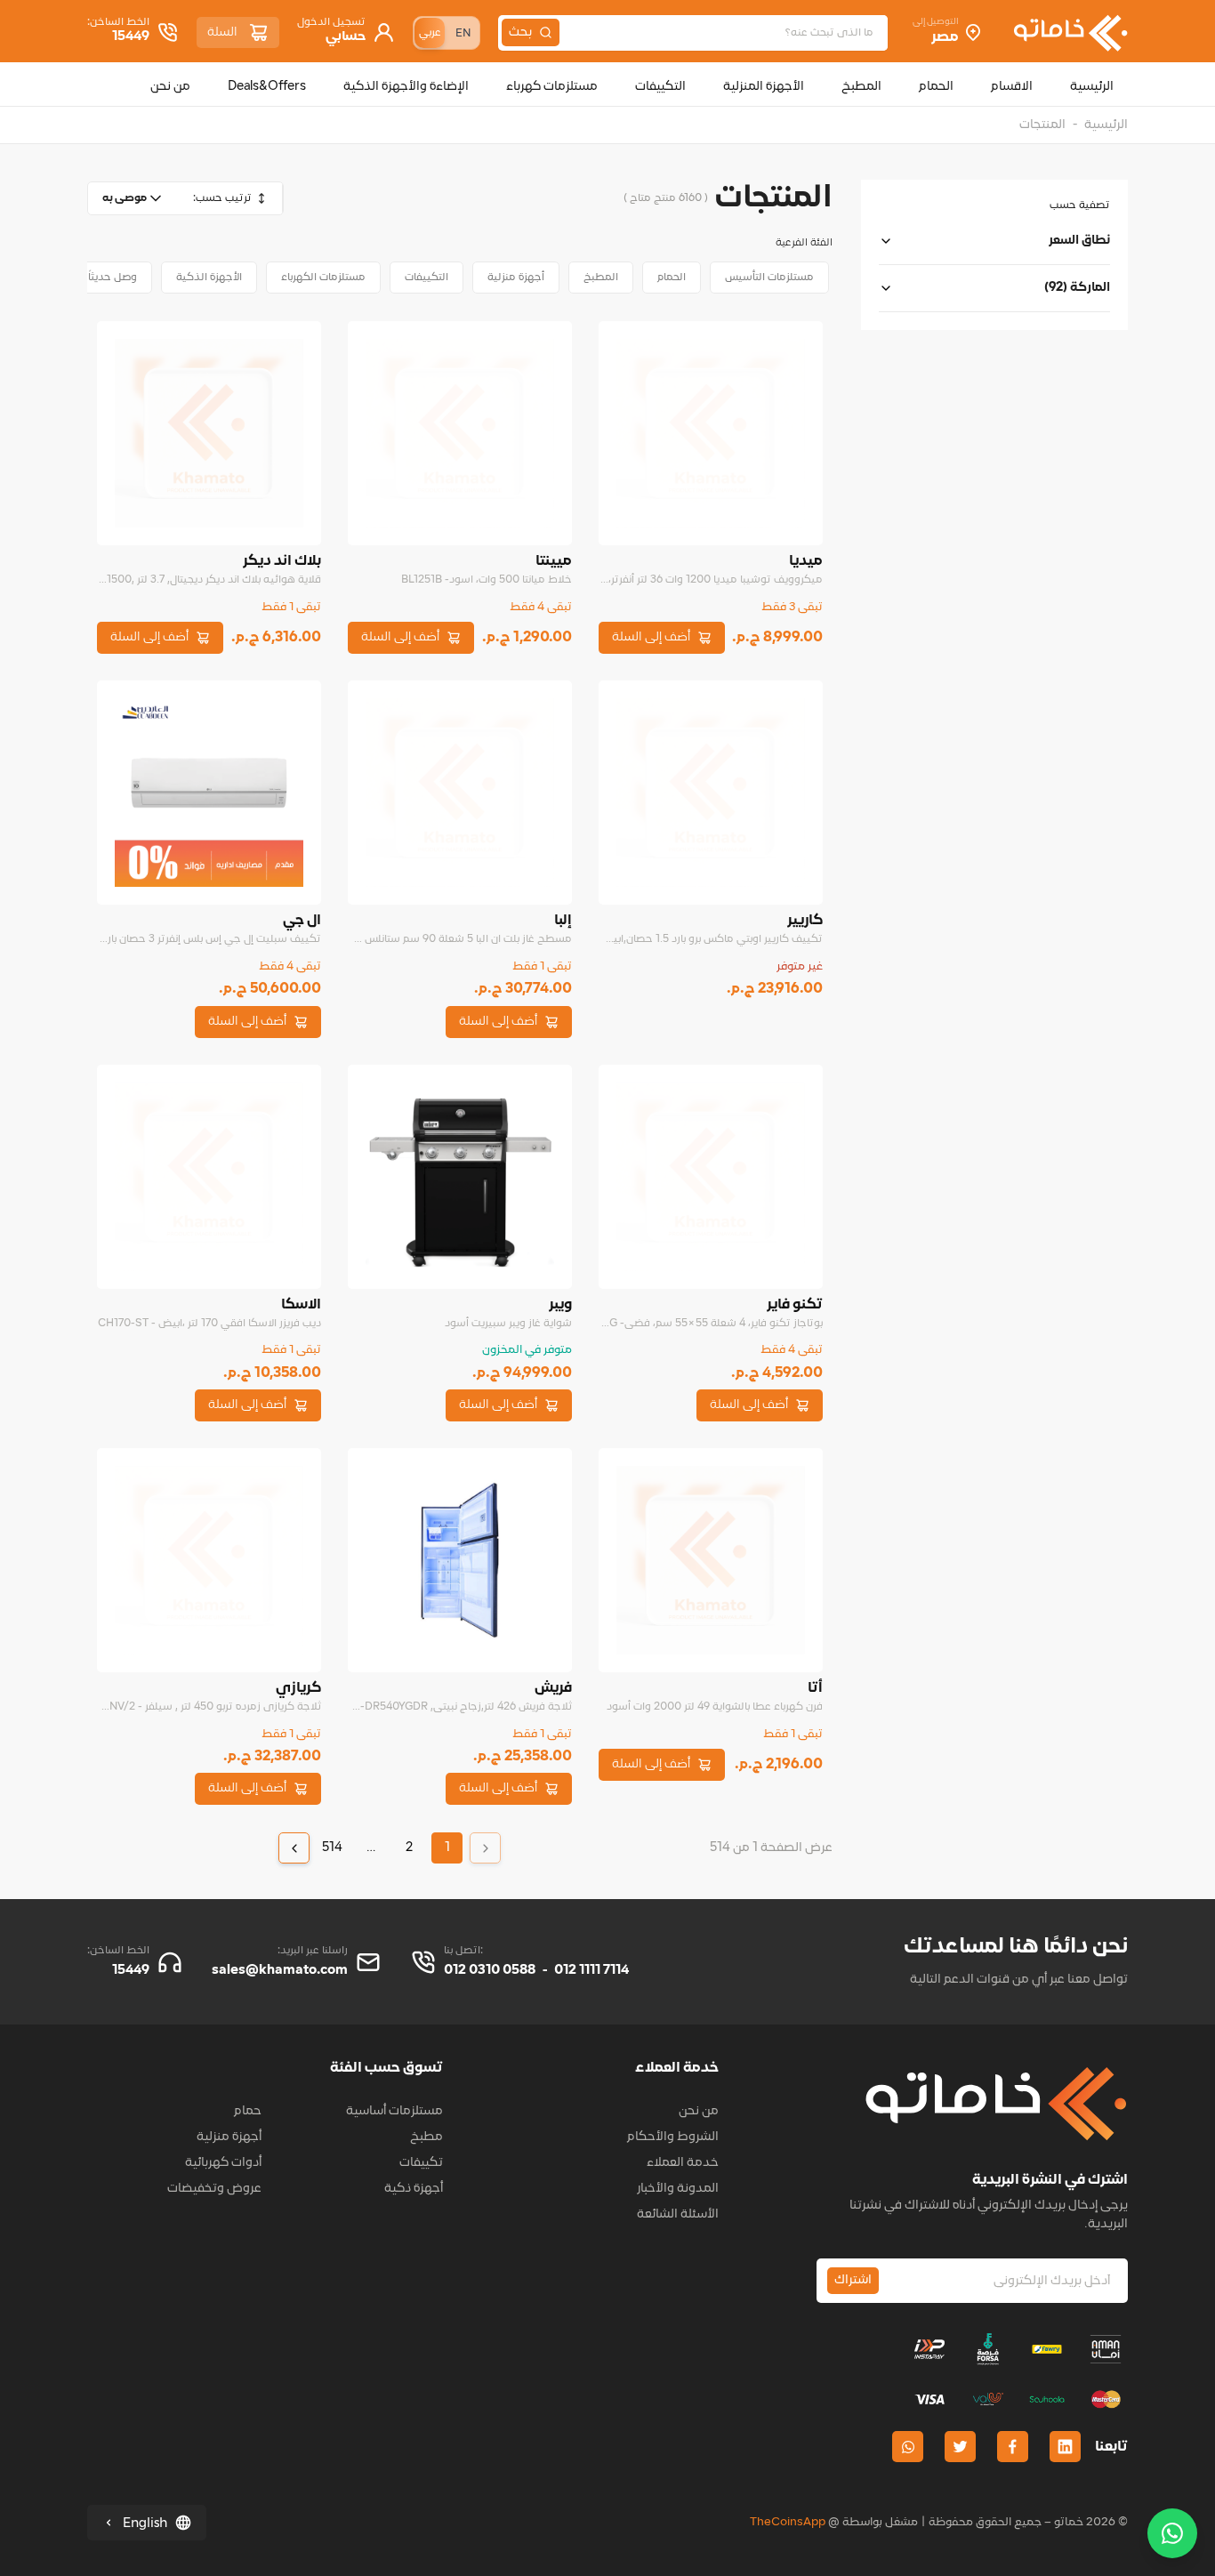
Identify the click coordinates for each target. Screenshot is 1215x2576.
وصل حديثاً (113, 278)
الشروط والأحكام (673, 2137)
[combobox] (133, 198)
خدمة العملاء (683, 2163)
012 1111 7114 (591, 1971)
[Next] (294, 1848)
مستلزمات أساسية (394, 2111)
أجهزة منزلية (516, 278)
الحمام (672, 278)
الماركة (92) (1077, 288)
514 (332, 1848)
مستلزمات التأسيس (769, 278)
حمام (248, 2111)
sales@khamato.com (280, 1971)
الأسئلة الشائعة (678, 2214)
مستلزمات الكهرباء (323, 278)
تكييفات (421, 2163)
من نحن (699, 2111)
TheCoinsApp (788, 2522)
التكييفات (426, 278)
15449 (131, 37)
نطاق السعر (1079, 241)
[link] (485, 1848)
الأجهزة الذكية (209, 278)
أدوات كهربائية (223, 2163)
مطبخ (426, 2137)
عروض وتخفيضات (214, 2189)
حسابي (346, 37)
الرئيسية (1106, 125)
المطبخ (601, 278)
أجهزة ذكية (414, 2189)
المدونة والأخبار (678, 2189)
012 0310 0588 (490, 1971)
